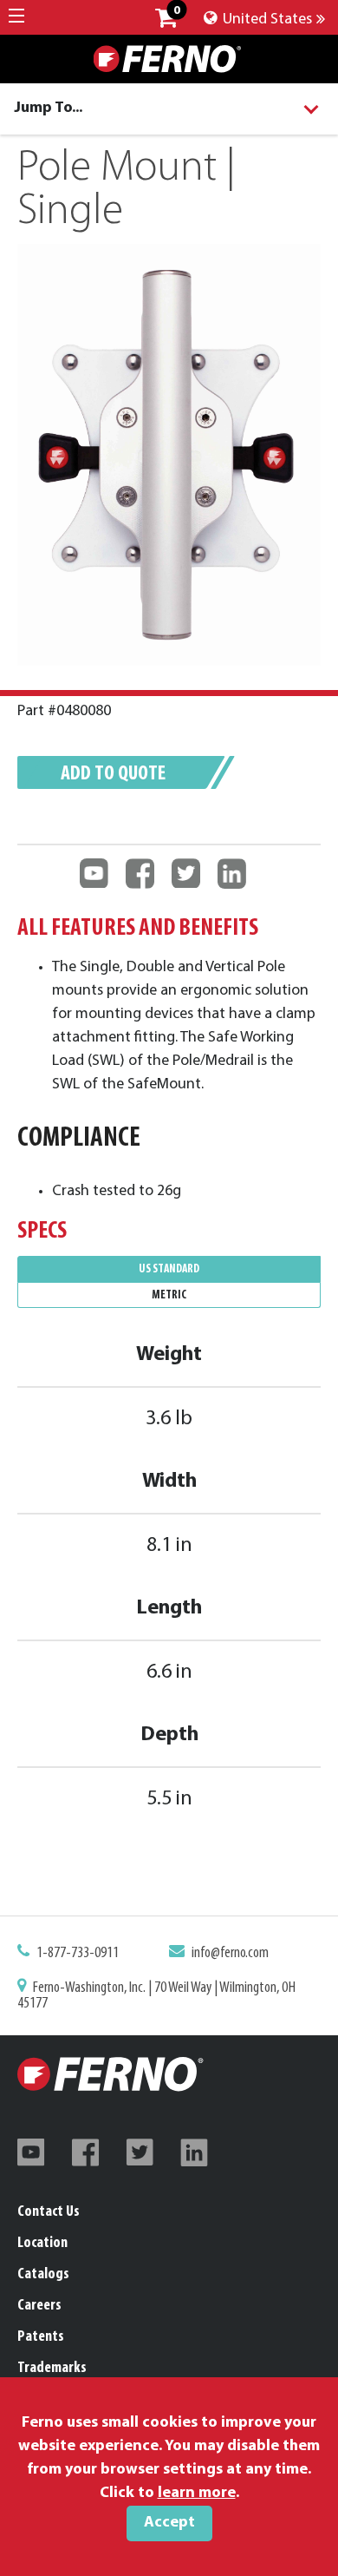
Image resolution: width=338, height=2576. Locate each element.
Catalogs (43, 2275)
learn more (197, 2494)
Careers (39, 2306)
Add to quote (113, 774)
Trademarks (52, 2369)
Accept (169, 2523)
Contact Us (49, 2212)
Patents (41, 2337)
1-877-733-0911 (78, 1954)
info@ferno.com (230, 1954)
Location (42, 2244)
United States (266, 20)
